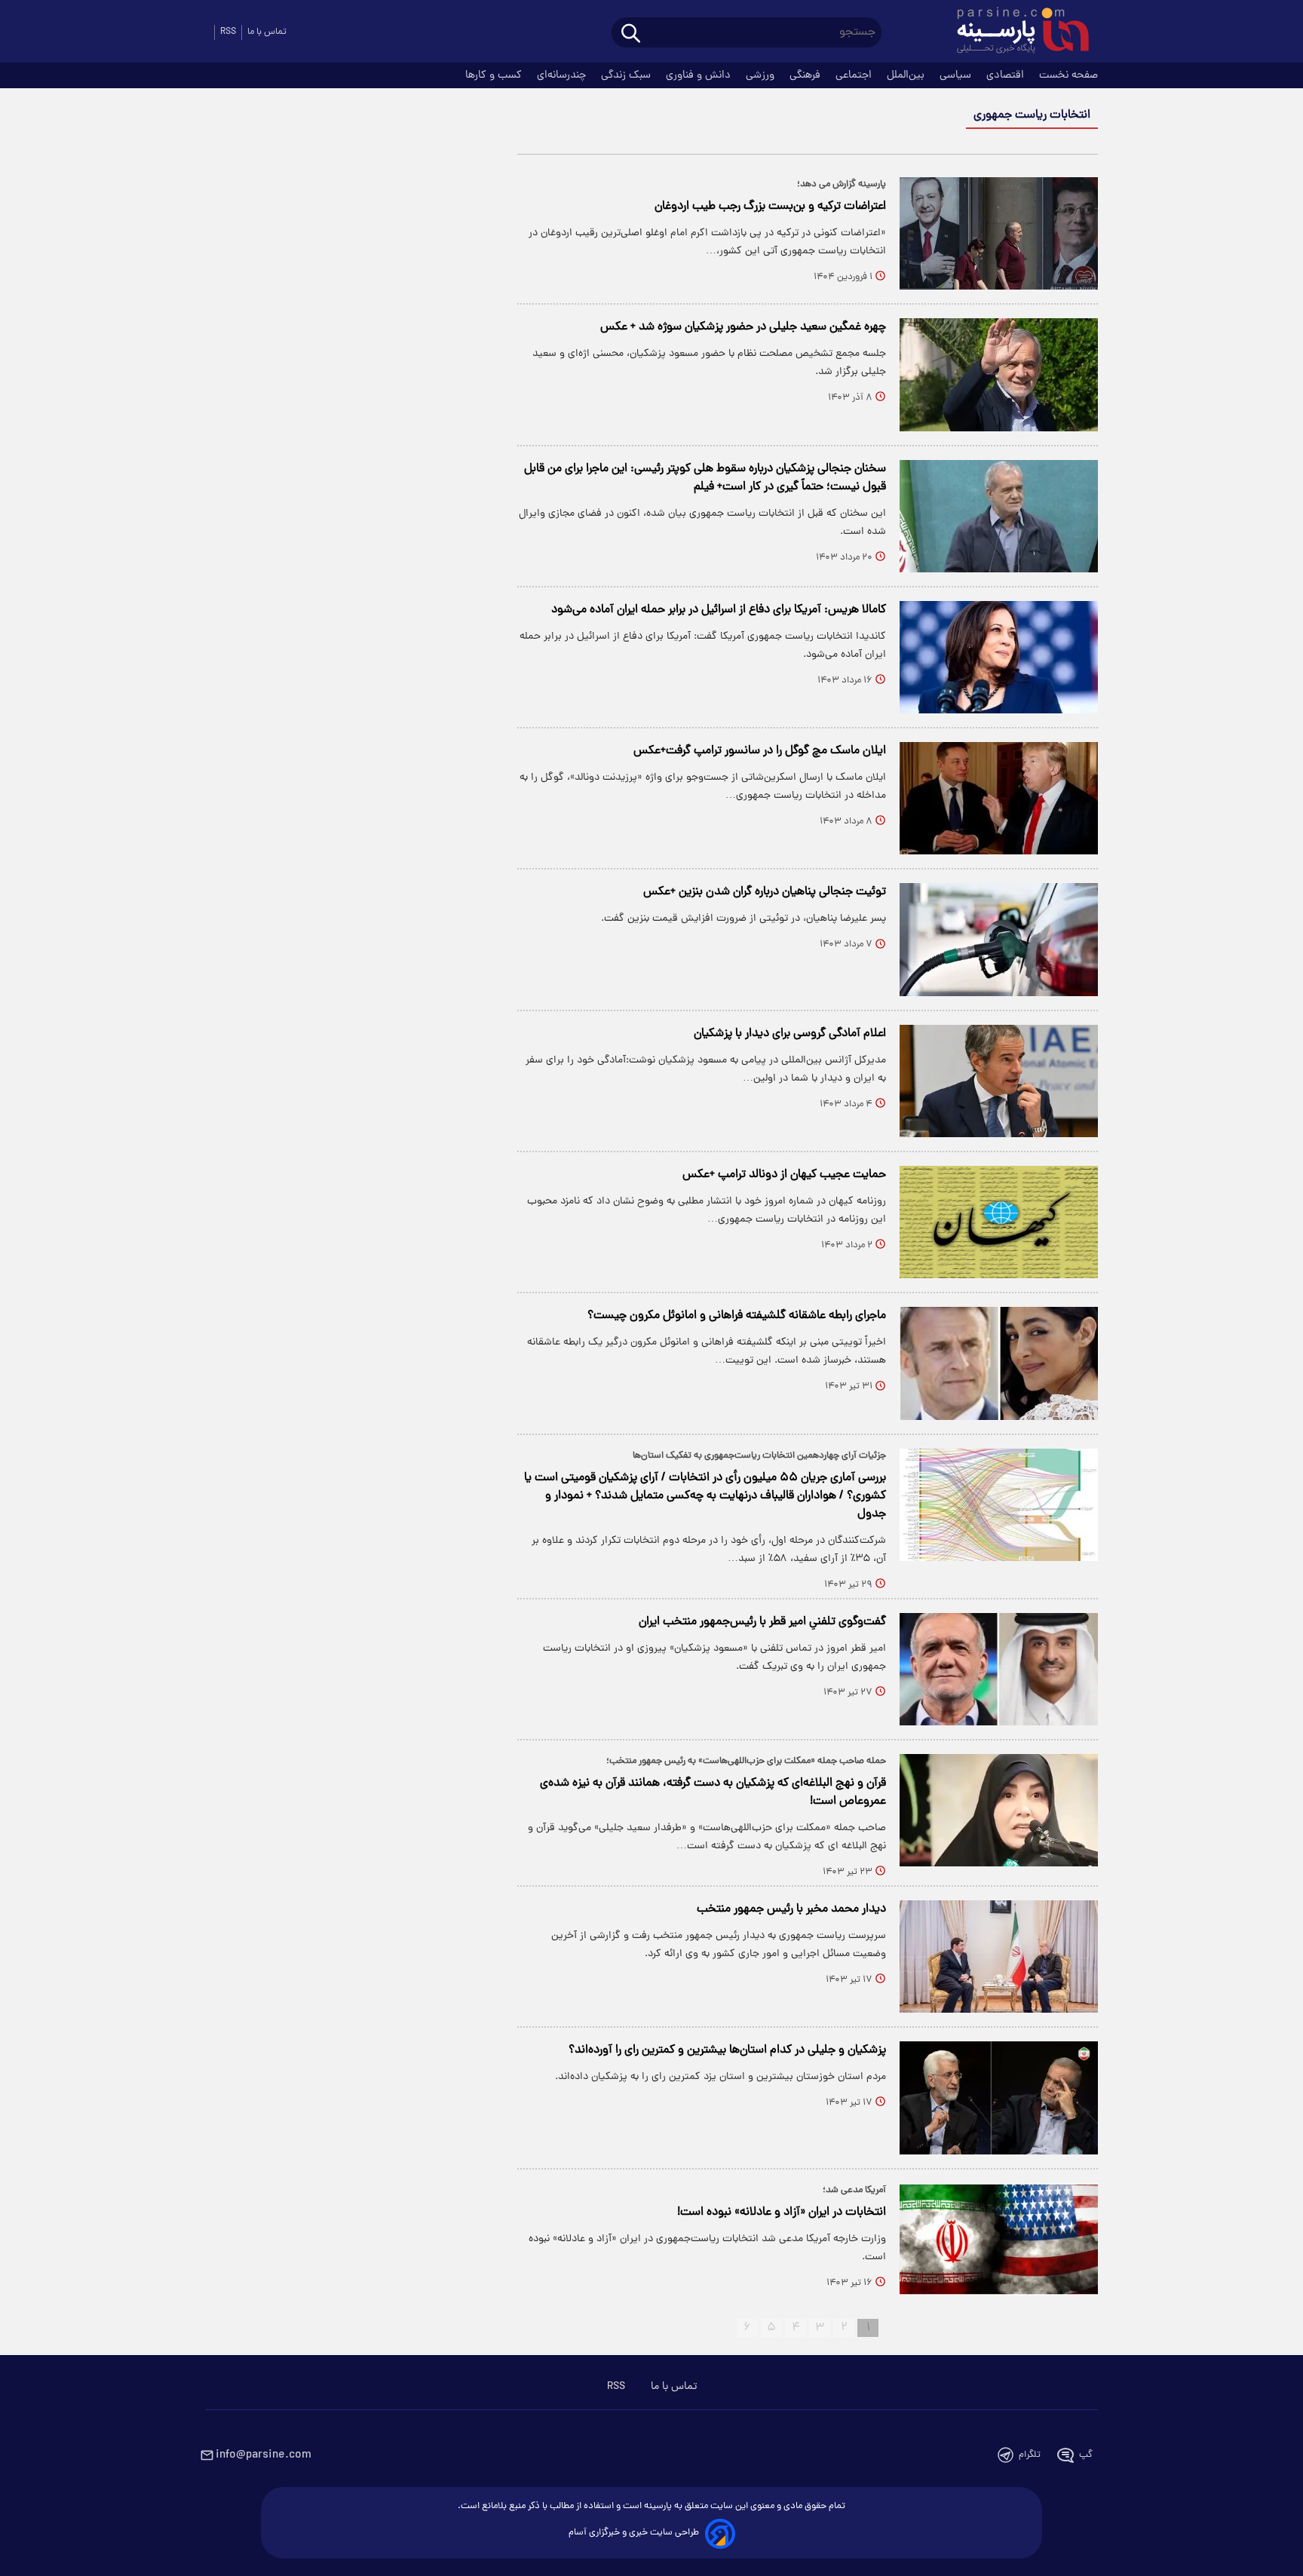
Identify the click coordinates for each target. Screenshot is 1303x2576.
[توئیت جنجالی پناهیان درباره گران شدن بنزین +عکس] (999, 939)
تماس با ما (267, 32)
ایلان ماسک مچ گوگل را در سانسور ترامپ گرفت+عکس (760, 751)
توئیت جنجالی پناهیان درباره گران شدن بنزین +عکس (765, 892)
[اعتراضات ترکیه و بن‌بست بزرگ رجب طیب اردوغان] (999, 233)
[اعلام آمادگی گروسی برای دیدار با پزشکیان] (999, 1081)
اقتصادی (1007, 75)
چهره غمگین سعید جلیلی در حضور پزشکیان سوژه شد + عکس (743, 327)
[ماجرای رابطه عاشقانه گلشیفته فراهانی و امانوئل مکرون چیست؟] (999, 1363)
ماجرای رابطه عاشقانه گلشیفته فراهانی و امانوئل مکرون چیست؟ (737, 1316)
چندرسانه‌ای (563, 75)
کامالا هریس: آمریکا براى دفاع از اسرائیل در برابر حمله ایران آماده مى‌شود (719, 610)
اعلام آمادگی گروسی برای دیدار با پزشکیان (790, 1034)
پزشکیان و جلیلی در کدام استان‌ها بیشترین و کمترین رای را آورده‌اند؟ (727, 2050)
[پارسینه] (1015, 32)
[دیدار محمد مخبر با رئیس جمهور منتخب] (999, 1957)
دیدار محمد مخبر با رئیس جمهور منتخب (791, 1909)
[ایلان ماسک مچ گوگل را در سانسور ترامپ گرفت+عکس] (999, 798)
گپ (1086, 2455)
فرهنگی (806, 75)
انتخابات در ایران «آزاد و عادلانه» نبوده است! (782, 2213)
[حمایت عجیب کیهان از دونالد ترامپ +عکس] (999, 1222)
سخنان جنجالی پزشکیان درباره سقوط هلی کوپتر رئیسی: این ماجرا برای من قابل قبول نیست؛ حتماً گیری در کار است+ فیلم (705, 478)
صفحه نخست (1068, 75)
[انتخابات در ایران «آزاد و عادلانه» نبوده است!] (999, 2239)
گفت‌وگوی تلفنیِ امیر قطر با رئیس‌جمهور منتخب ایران (762, 1622)
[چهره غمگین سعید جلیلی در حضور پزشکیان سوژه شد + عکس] (999, 374)
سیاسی (957, 75)
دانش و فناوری (700, 75)
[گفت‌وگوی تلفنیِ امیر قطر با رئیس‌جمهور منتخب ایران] (999, 1669)
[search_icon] (631, 34)
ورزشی (762, 75)
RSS (228, 32)
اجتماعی (855, 75)
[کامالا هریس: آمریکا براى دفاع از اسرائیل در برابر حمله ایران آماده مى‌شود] (999, 657)
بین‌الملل (907, 75)
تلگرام (1030, 2455)
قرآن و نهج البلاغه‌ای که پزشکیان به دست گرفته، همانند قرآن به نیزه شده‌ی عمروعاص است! (713, 1792)
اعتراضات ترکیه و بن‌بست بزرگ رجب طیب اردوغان (770, 207)
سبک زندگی (627, 75)
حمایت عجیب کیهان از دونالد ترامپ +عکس (784, 1175)
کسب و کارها (495, 75)
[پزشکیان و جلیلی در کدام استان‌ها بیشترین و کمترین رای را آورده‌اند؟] (999, 2098)
